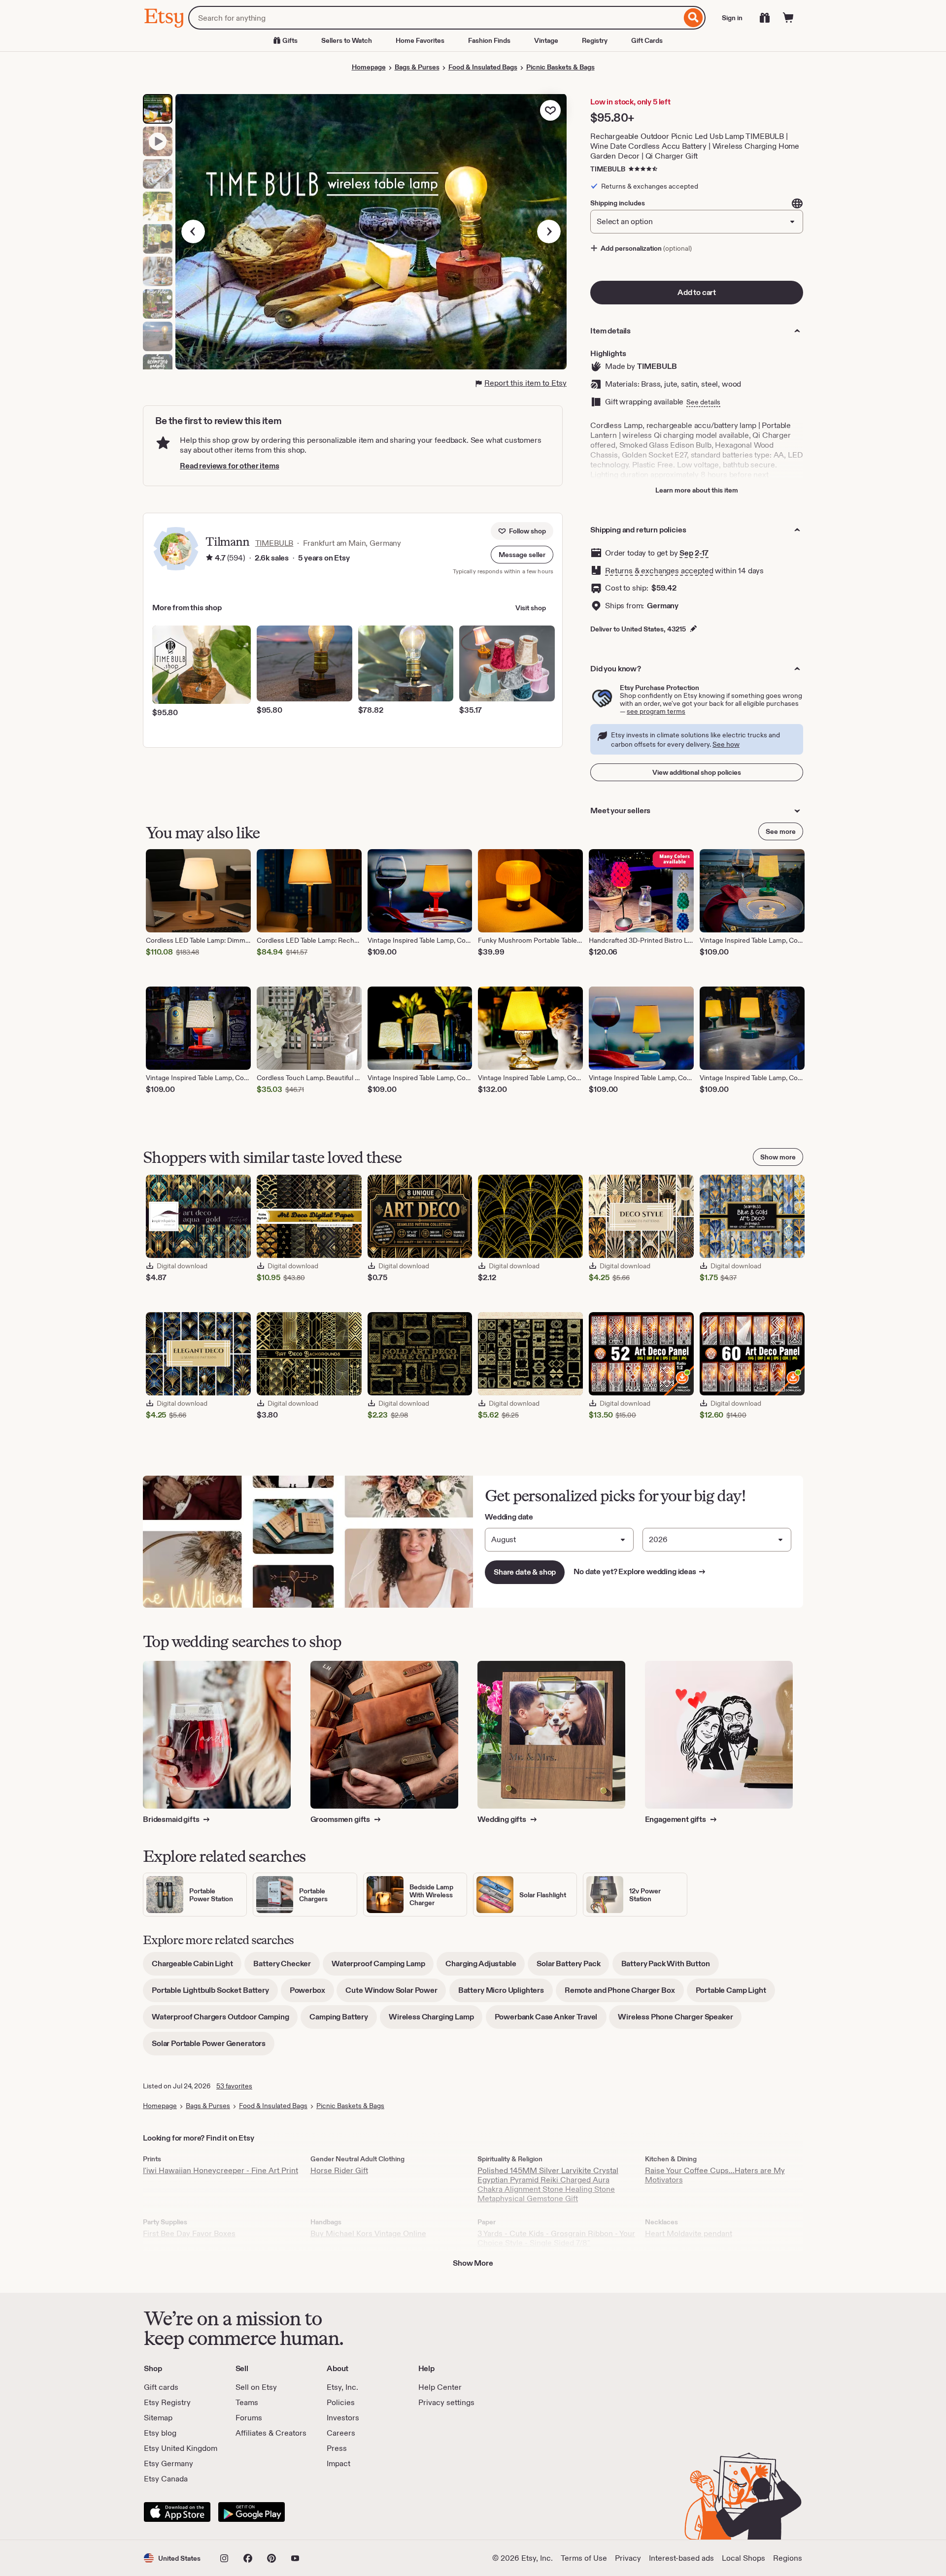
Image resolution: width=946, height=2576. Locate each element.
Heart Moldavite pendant (689, 2233)
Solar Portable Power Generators (213, 2047)
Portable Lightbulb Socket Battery (215, 1994)
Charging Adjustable (485, 1967)
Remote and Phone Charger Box (624, 1994)
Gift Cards (647, 40)
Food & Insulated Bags (483, 67)
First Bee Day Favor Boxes (189, 2233)
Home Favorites (420, 40)
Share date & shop (525, 1572)
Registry (595, 40)
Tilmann (227, 542)
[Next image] (549, 231)
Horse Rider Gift (339, 2170)
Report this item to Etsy (525, 383)
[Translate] (797, 203)
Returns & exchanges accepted (659, 571)
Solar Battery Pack (573, 1967)
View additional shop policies (697, 772)
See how (726, 744)
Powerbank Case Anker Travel (551, 2020)
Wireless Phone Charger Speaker (680, 2020)
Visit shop (531, 608)
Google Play (252, 2512)
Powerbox (312, 1994)
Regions (788, 2558)
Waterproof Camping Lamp (383, 1967)
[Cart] (788, 18)
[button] (522, 555)
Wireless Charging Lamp (436, 2020)
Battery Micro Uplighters (506, 1994)
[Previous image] (193, 231)
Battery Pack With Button (670, 1967)
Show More (473, 2263)
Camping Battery (343, 2020)
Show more (778, 1157)
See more (781, 831)
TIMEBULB (608, 169)
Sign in (732, 18)
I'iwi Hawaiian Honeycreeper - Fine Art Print (220, 2170)
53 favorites (234, 2086)
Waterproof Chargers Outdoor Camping (225, 2020)
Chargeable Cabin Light (197, 1967)
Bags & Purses (417, 67)
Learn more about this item (697, 490)
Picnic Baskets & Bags (560, 67)
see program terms (656, 711)
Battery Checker (287, 1967)
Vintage (546, 40)
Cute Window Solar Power (396, 1994)
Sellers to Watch (347, 40)
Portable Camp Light (735, 1994)
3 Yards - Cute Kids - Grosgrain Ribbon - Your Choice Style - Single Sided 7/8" (556, 2238)
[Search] (693, 18)
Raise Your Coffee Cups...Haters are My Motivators (715, 2175)
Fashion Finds (489, 40)
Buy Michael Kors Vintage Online (368, 2233)
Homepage (369, 67)
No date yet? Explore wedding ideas (640, 1571)
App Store (177, 2512)
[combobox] (435, 18)
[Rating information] (209, 559)
